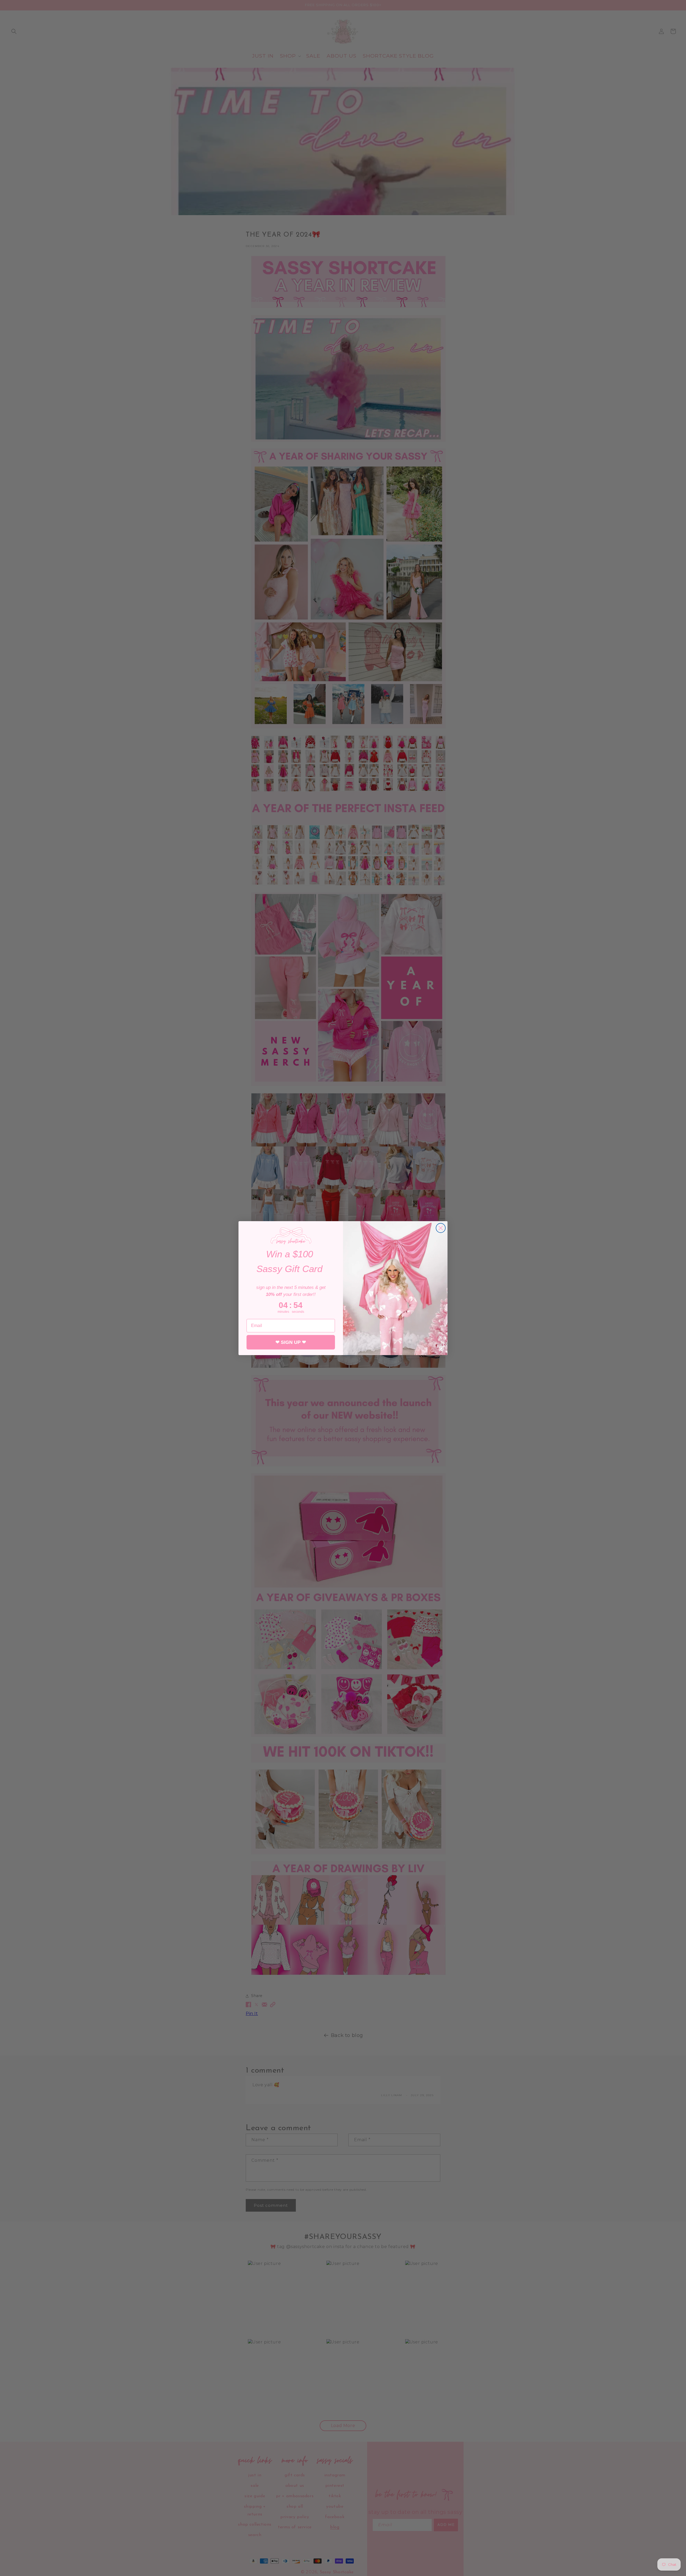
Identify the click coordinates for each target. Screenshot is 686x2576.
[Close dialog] (441, 1228)
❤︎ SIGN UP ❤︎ (291, 1342)
